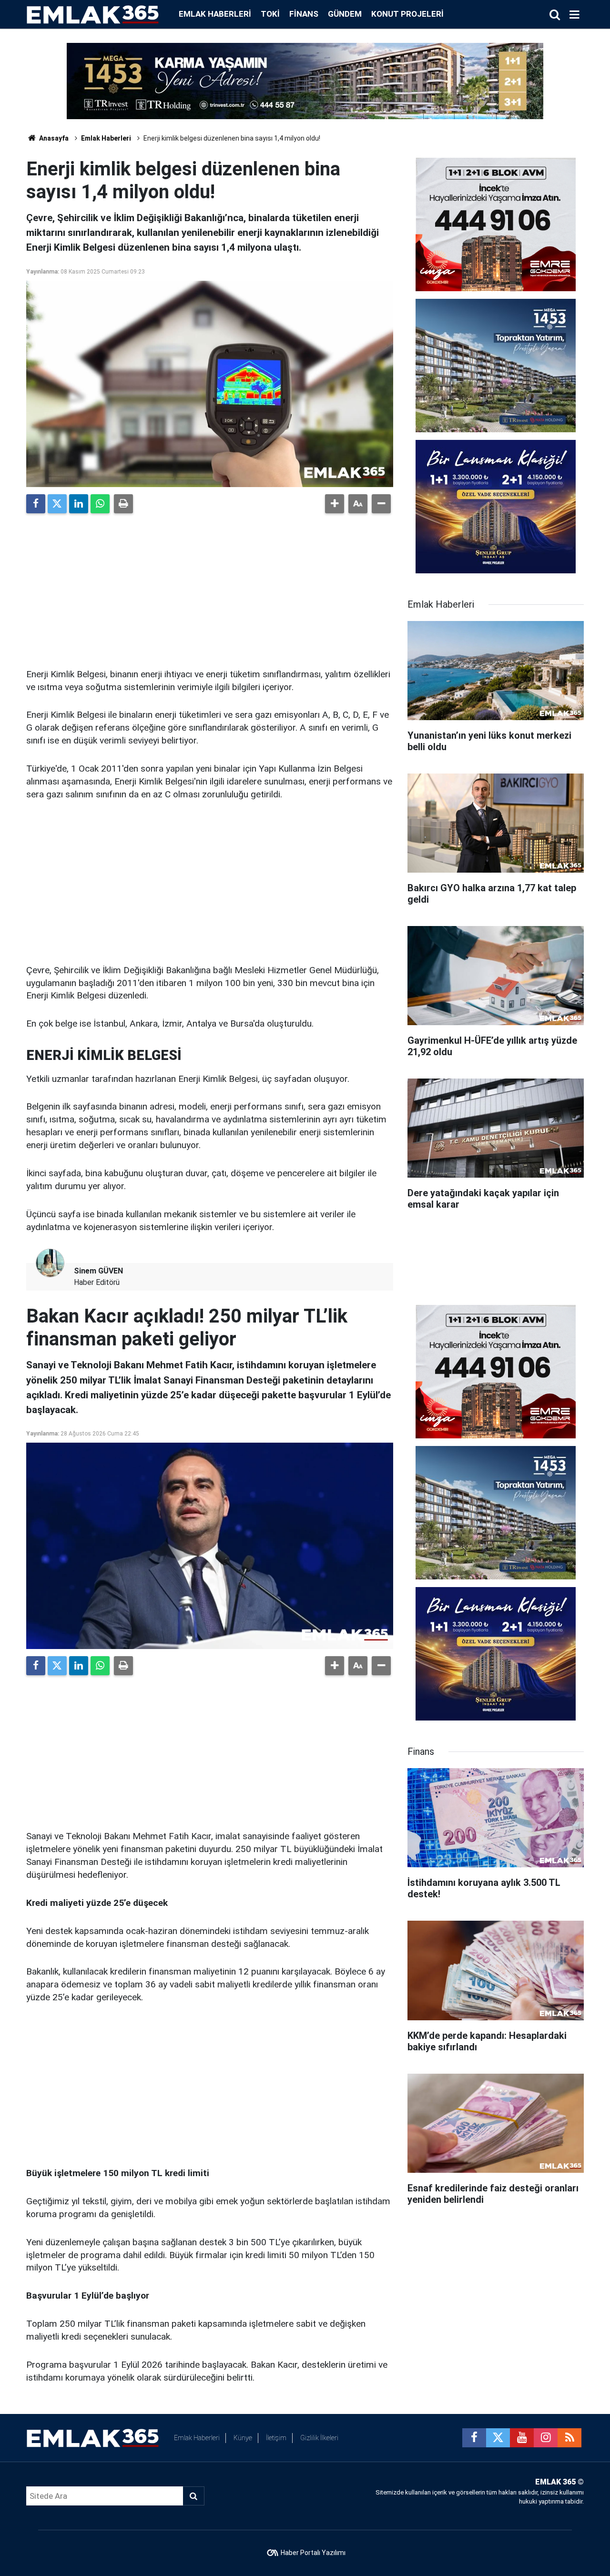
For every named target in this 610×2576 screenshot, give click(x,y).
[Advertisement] (210, 587)
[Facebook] (36, 504)
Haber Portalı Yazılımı (313, 2553)
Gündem (345, 14)
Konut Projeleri (407, 14)
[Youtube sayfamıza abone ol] (522, 2438)
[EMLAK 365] (93, 14)
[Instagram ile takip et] (546, 2438)
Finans (304, 14)
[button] (335, 504)
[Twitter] (57, 504)
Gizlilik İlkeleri (319, 2438)
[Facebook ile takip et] (474, 2438)
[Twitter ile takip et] (498, 2438)
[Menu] (574, 15)
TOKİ (270, 14)
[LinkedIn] (79, 504)
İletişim (276, 2438)
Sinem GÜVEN (98, 1271)
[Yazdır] (123, 504)
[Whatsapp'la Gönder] (100, 504)
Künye (243, 2438)
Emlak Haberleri (215, 14)
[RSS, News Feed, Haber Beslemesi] (569, 2438)
